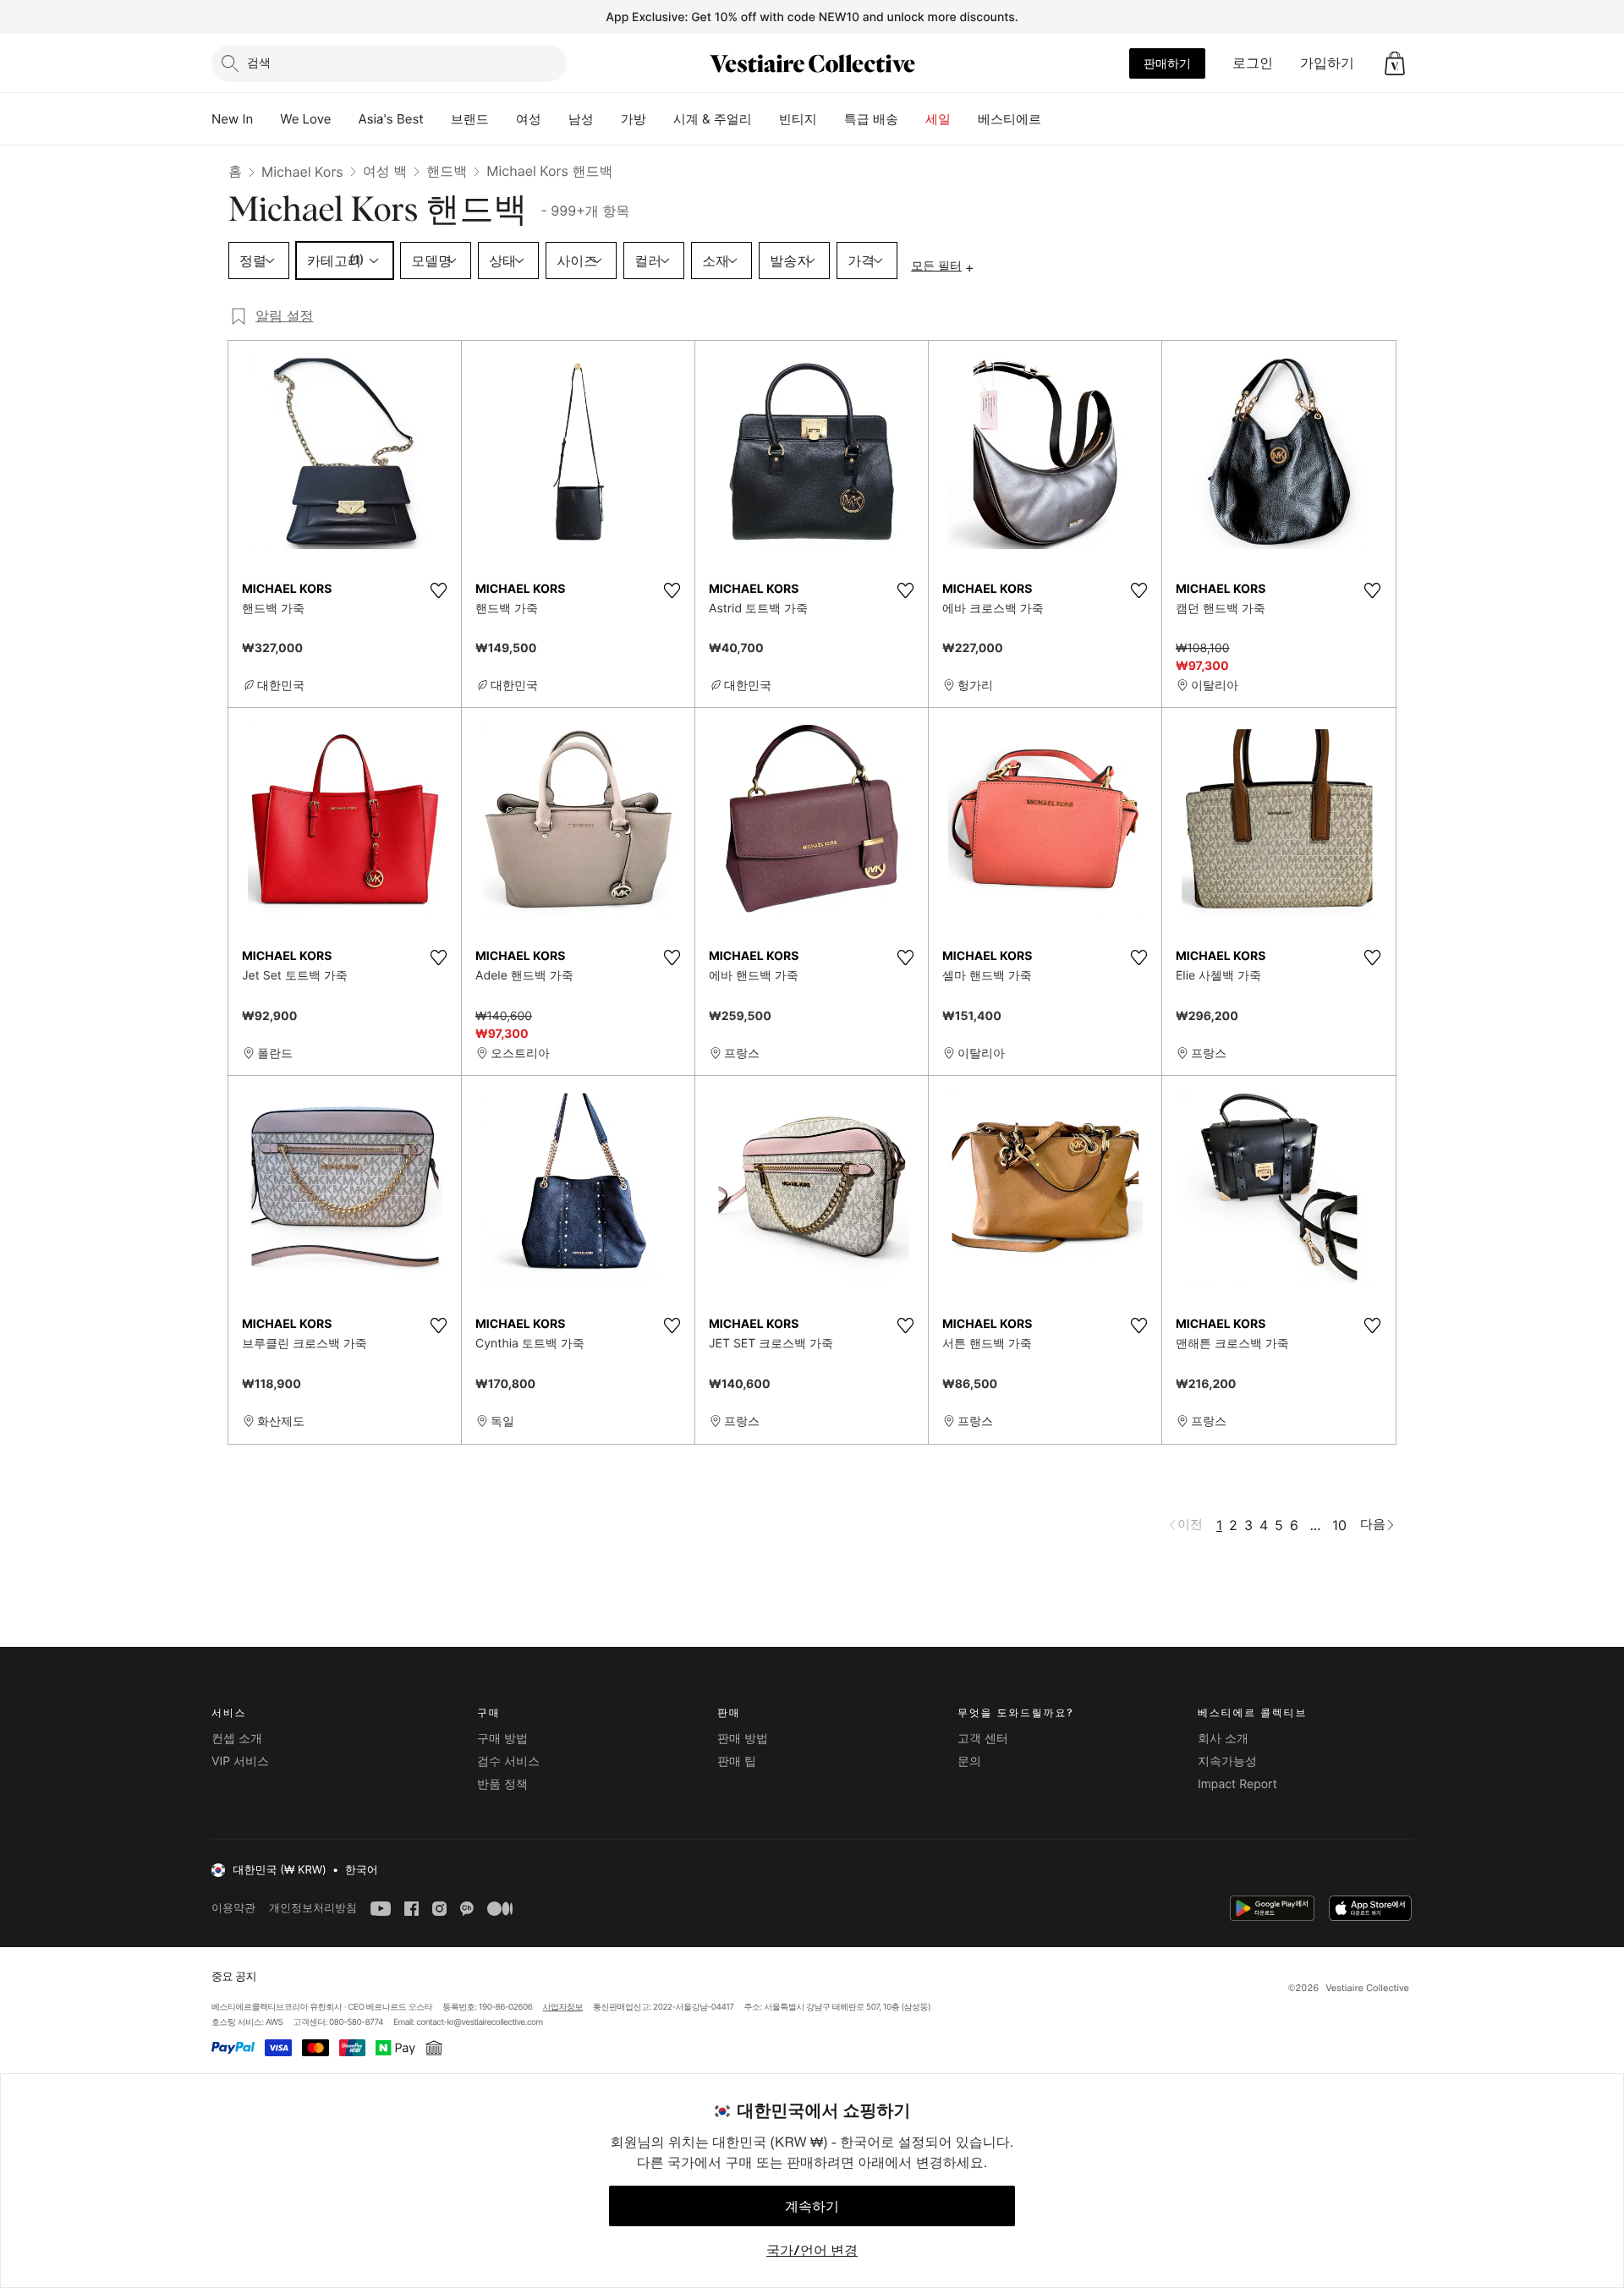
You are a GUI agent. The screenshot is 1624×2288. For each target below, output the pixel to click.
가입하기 (1327, 63)
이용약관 (233, 1908)
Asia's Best (391, 119)
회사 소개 (1223, 1739)
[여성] (555, 119)
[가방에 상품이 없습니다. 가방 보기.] (1395, 63)
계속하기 (812, 2206)
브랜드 (470, 119)
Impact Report (1237, 1784)
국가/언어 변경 (812, 2250)
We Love (305, 119)
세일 (938, 119)
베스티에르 (1010, 119)
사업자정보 (563, 2007)
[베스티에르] (1055, 119)
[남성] (607, 119)
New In (232, 119)
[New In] (266, 119)
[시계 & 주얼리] (765, 119)
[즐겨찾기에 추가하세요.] (438, 590)
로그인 (1253, 63)
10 (1339, 1525)
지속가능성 (1227, 1761)
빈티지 (798, 119)
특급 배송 (871, 119)
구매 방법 (502, 1739)
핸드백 (447, 171)
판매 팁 (737, 1761)
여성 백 (385, 171)
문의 (969, 1761)
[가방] (660, 119)
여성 (529, 119)
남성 (581, 119)
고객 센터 (983, 1739)
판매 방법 (743, 1739)
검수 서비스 (508, 1761)
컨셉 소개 (237, 1739)
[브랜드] (502, 119)
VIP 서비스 (240, 1761)
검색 (259, 62)
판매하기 (1167, 63)
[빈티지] (831, 119)
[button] (1395, 63)
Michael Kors (302, 172)
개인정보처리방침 (313, 1908)
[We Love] (345, 119)
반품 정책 (502, 1784)
